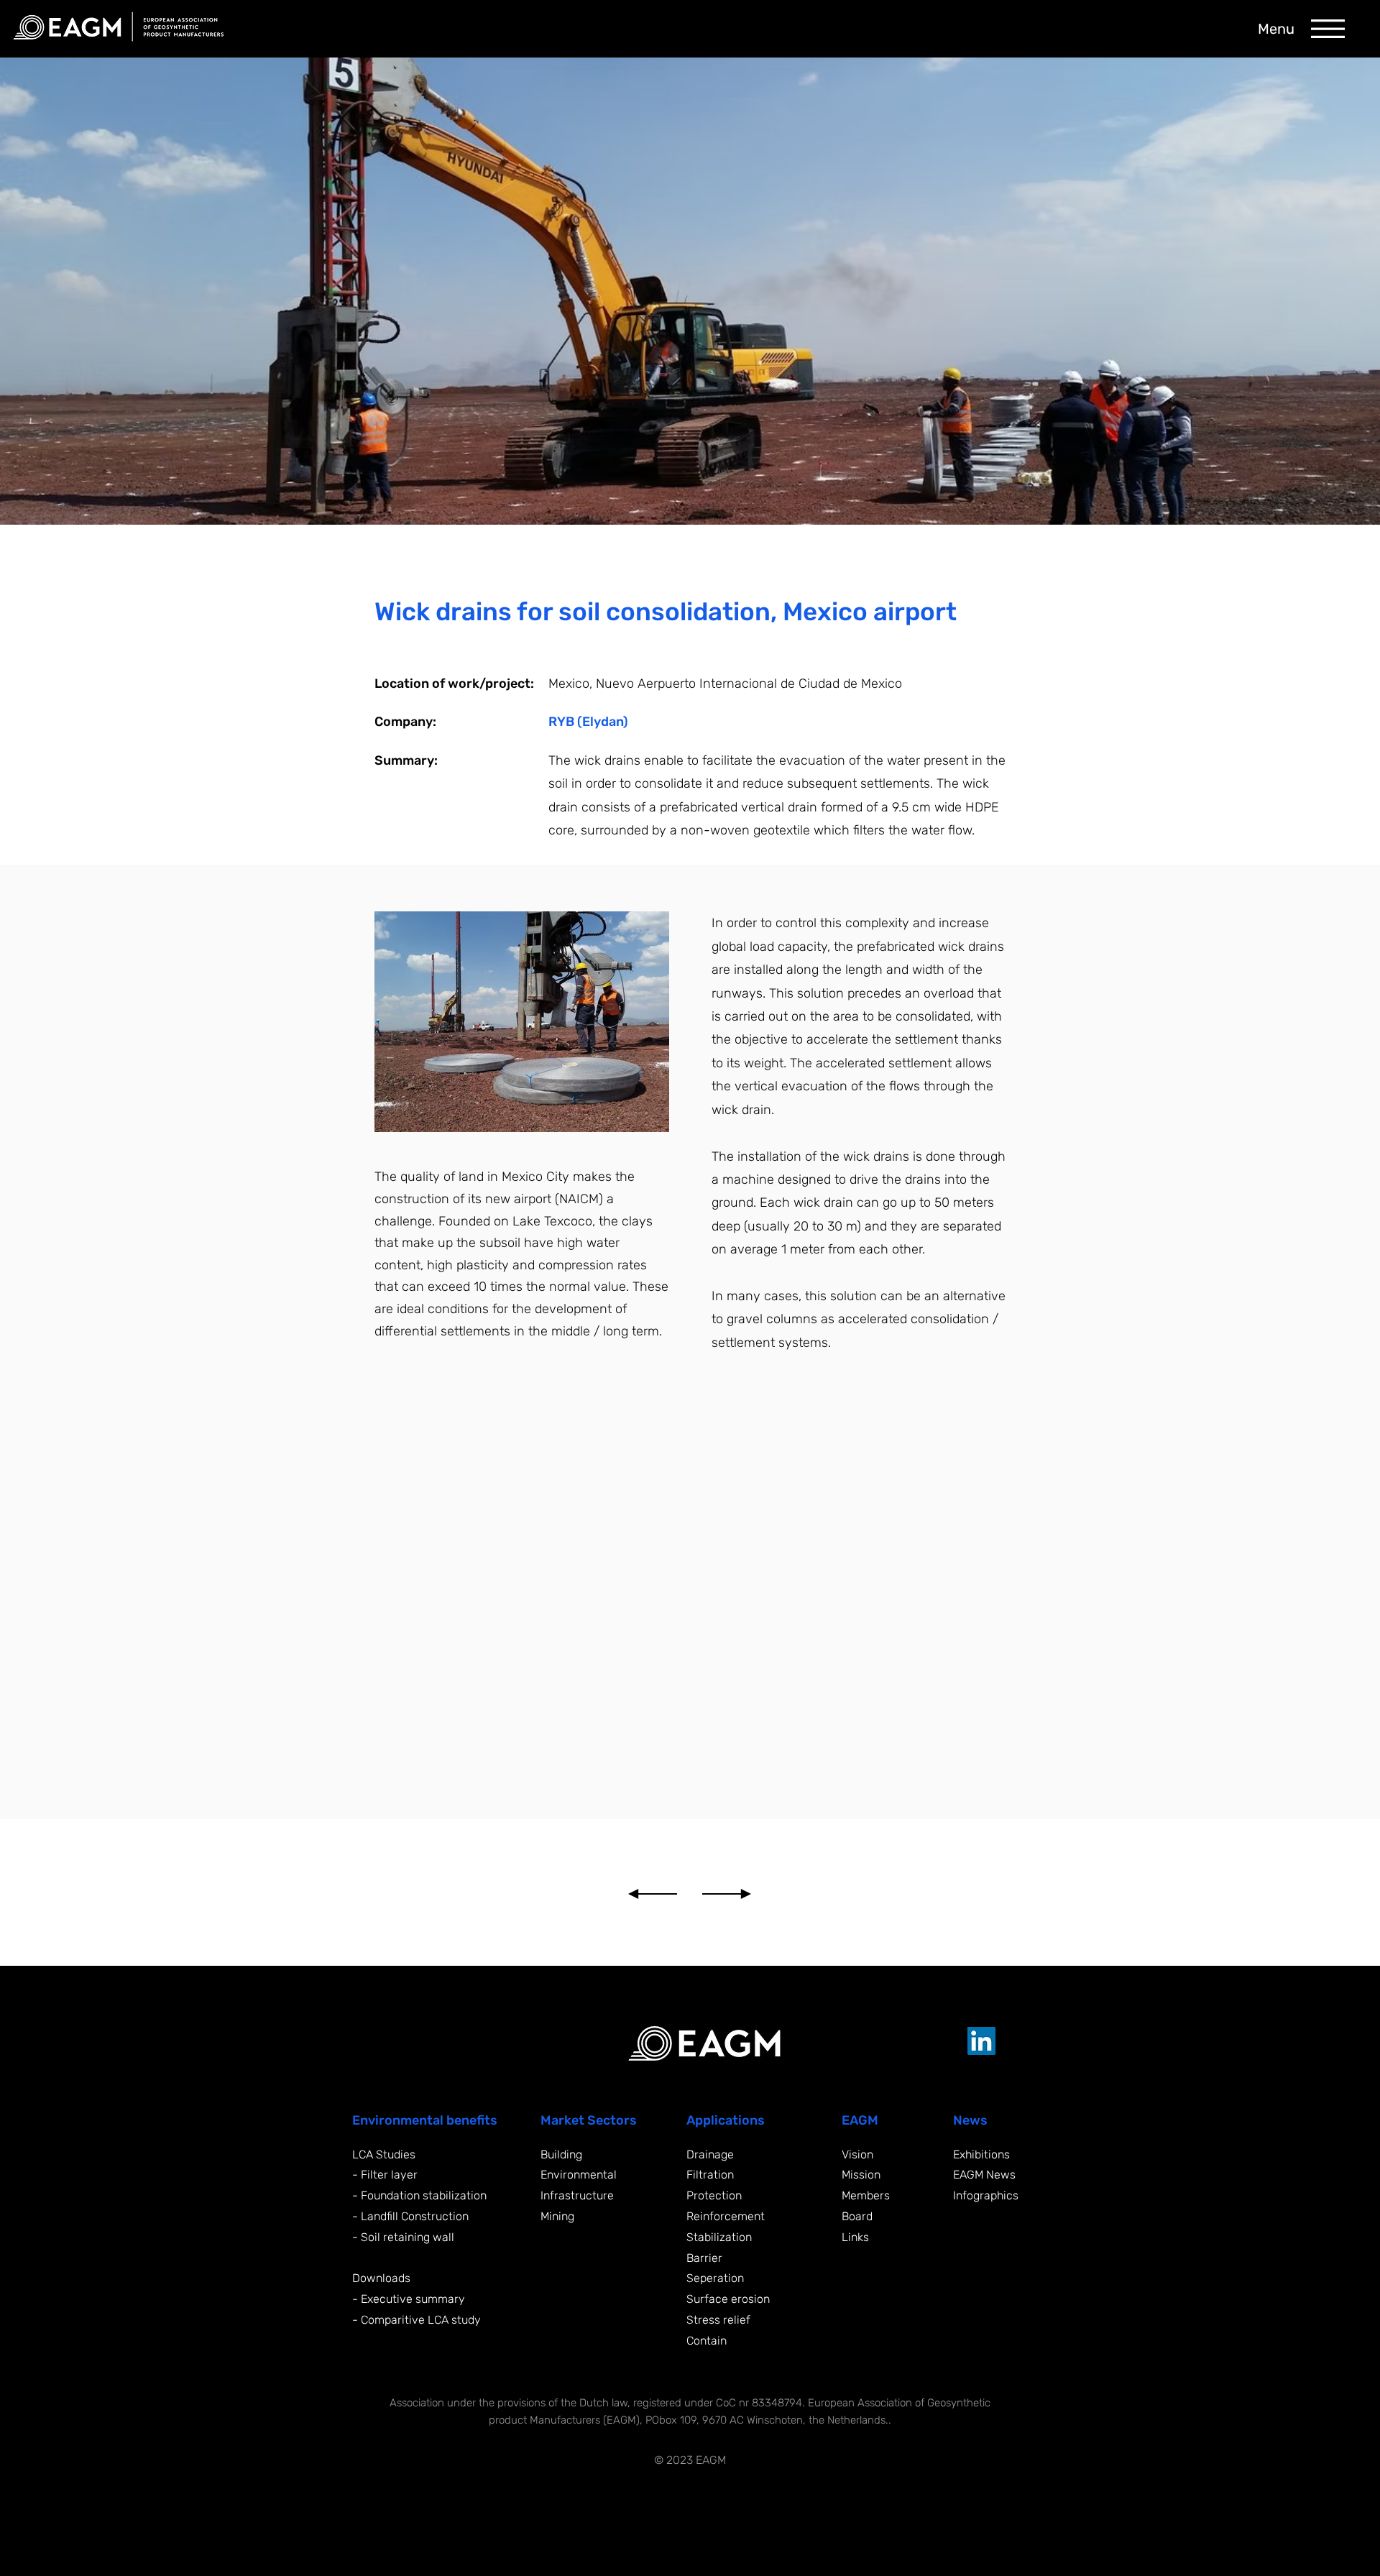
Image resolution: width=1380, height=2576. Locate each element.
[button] (1328, 29)
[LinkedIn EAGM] (981, 2041)
